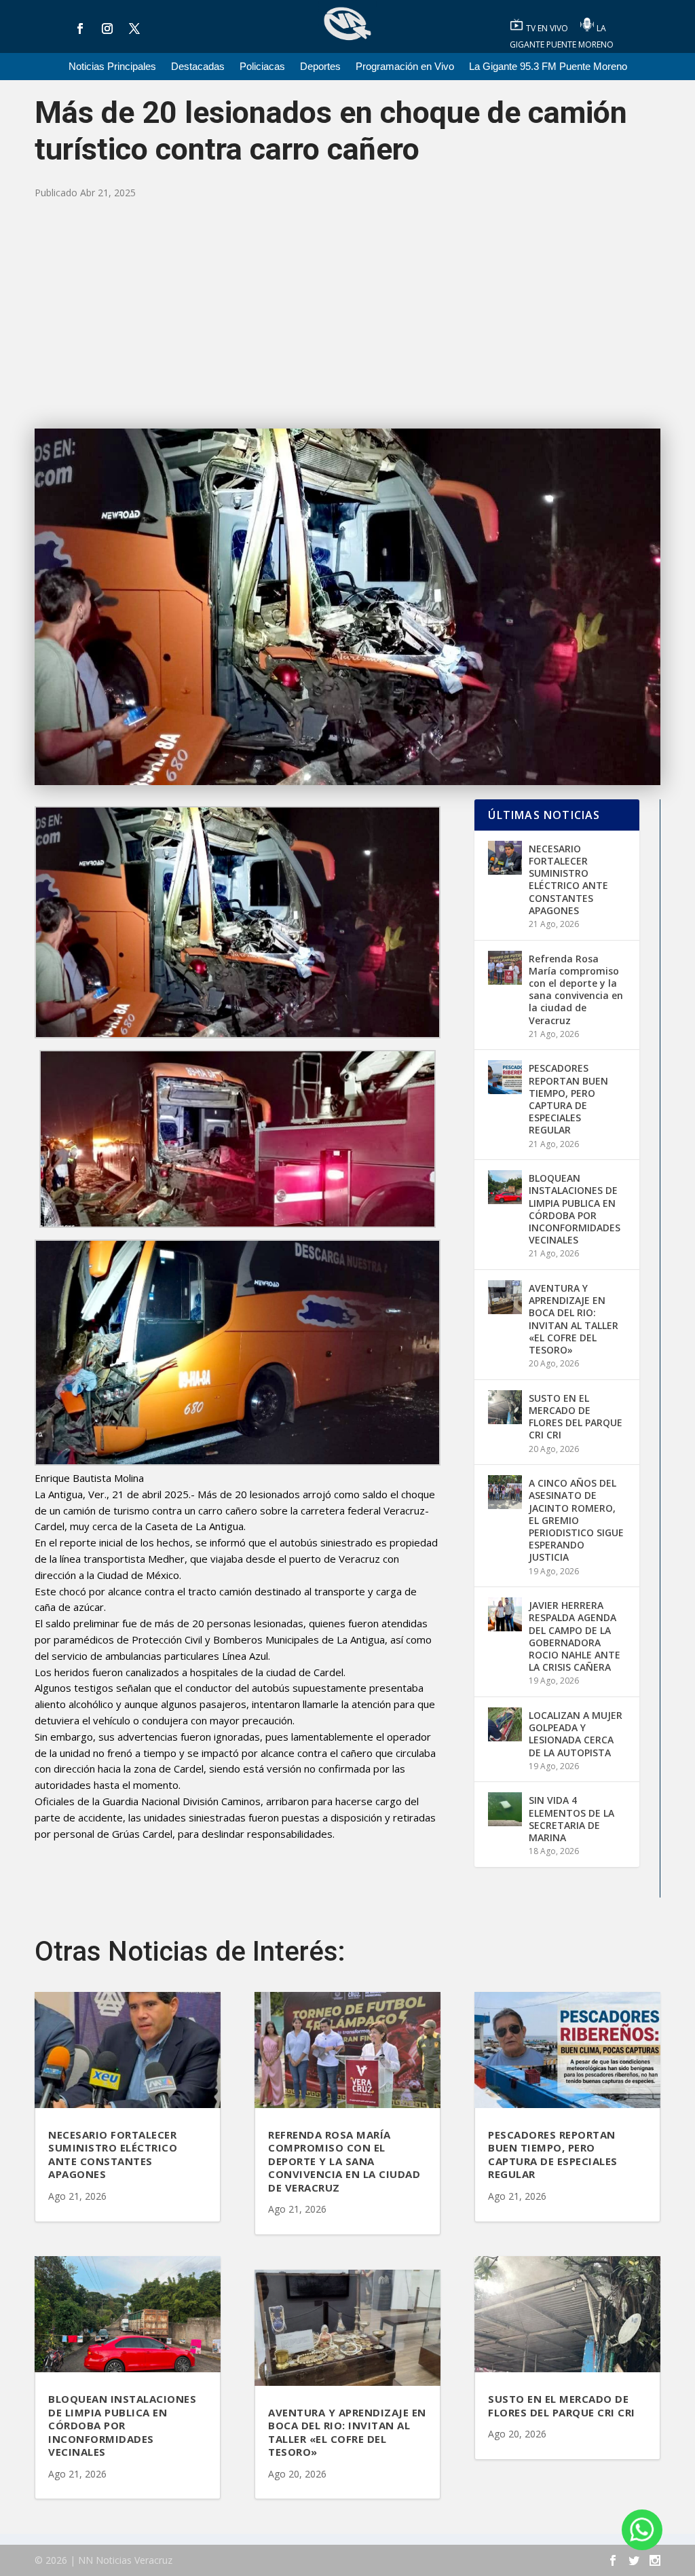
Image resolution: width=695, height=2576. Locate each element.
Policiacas (262, 67)
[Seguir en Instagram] (107, 29)
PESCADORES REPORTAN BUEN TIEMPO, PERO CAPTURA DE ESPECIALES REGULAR (568, 1099)
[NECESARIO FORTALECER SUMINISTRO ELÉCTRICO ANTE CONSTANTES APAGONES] (505, 858)
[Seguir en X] (134, 29)
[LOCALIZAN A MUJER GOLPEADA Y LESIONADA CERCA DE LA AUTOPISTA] (505, 1724)
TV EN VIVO (548, 28)
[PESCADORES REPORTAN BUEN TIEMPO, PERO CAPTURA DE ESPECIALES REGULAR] (505, 1077)
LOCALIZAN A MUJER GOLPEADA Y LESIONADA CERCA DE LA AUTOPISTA (576, 1734)
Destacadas (198, 67)
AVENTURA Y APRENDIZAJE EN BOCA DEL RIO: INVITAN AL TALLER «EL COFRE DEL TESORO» (574, 1319)
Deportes (320, 67)
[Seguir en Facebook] (80, 29)
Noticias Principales (112, 67)
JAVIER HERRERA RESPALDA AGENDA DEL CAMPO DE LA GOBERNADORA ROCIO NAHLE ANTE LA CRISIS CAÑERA (575, 1636)
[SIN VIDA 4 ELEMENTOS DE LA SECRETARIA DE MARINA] (505, 1809)
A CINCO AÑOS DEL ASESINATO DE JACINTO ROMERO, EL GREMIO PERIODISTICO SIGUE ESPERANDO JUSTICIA (576, 1520)
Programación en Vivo (405, 67)
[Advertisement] (347, 313)
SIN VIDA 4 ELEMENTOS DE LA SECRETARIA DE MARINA (571, 1819)
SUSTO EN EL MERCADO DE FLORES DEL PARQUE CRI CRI (576, 1417)
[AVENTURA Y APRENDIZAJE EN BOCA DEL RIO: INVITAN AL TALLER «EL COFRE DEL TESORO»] (505, 1297)
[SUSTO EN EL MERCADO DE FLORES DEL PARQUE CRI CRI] (505, 1407)
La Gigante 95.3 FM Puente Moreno (548, 67)
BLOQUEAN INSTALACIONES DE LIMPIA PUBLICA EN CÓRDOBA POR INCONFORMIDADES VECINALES (575, 1209)
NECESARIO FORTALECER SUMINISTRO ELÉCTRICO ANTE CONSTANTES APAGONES (568, 879)
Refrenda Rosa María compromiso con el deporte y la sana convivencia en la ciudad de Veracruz (576, 990)
